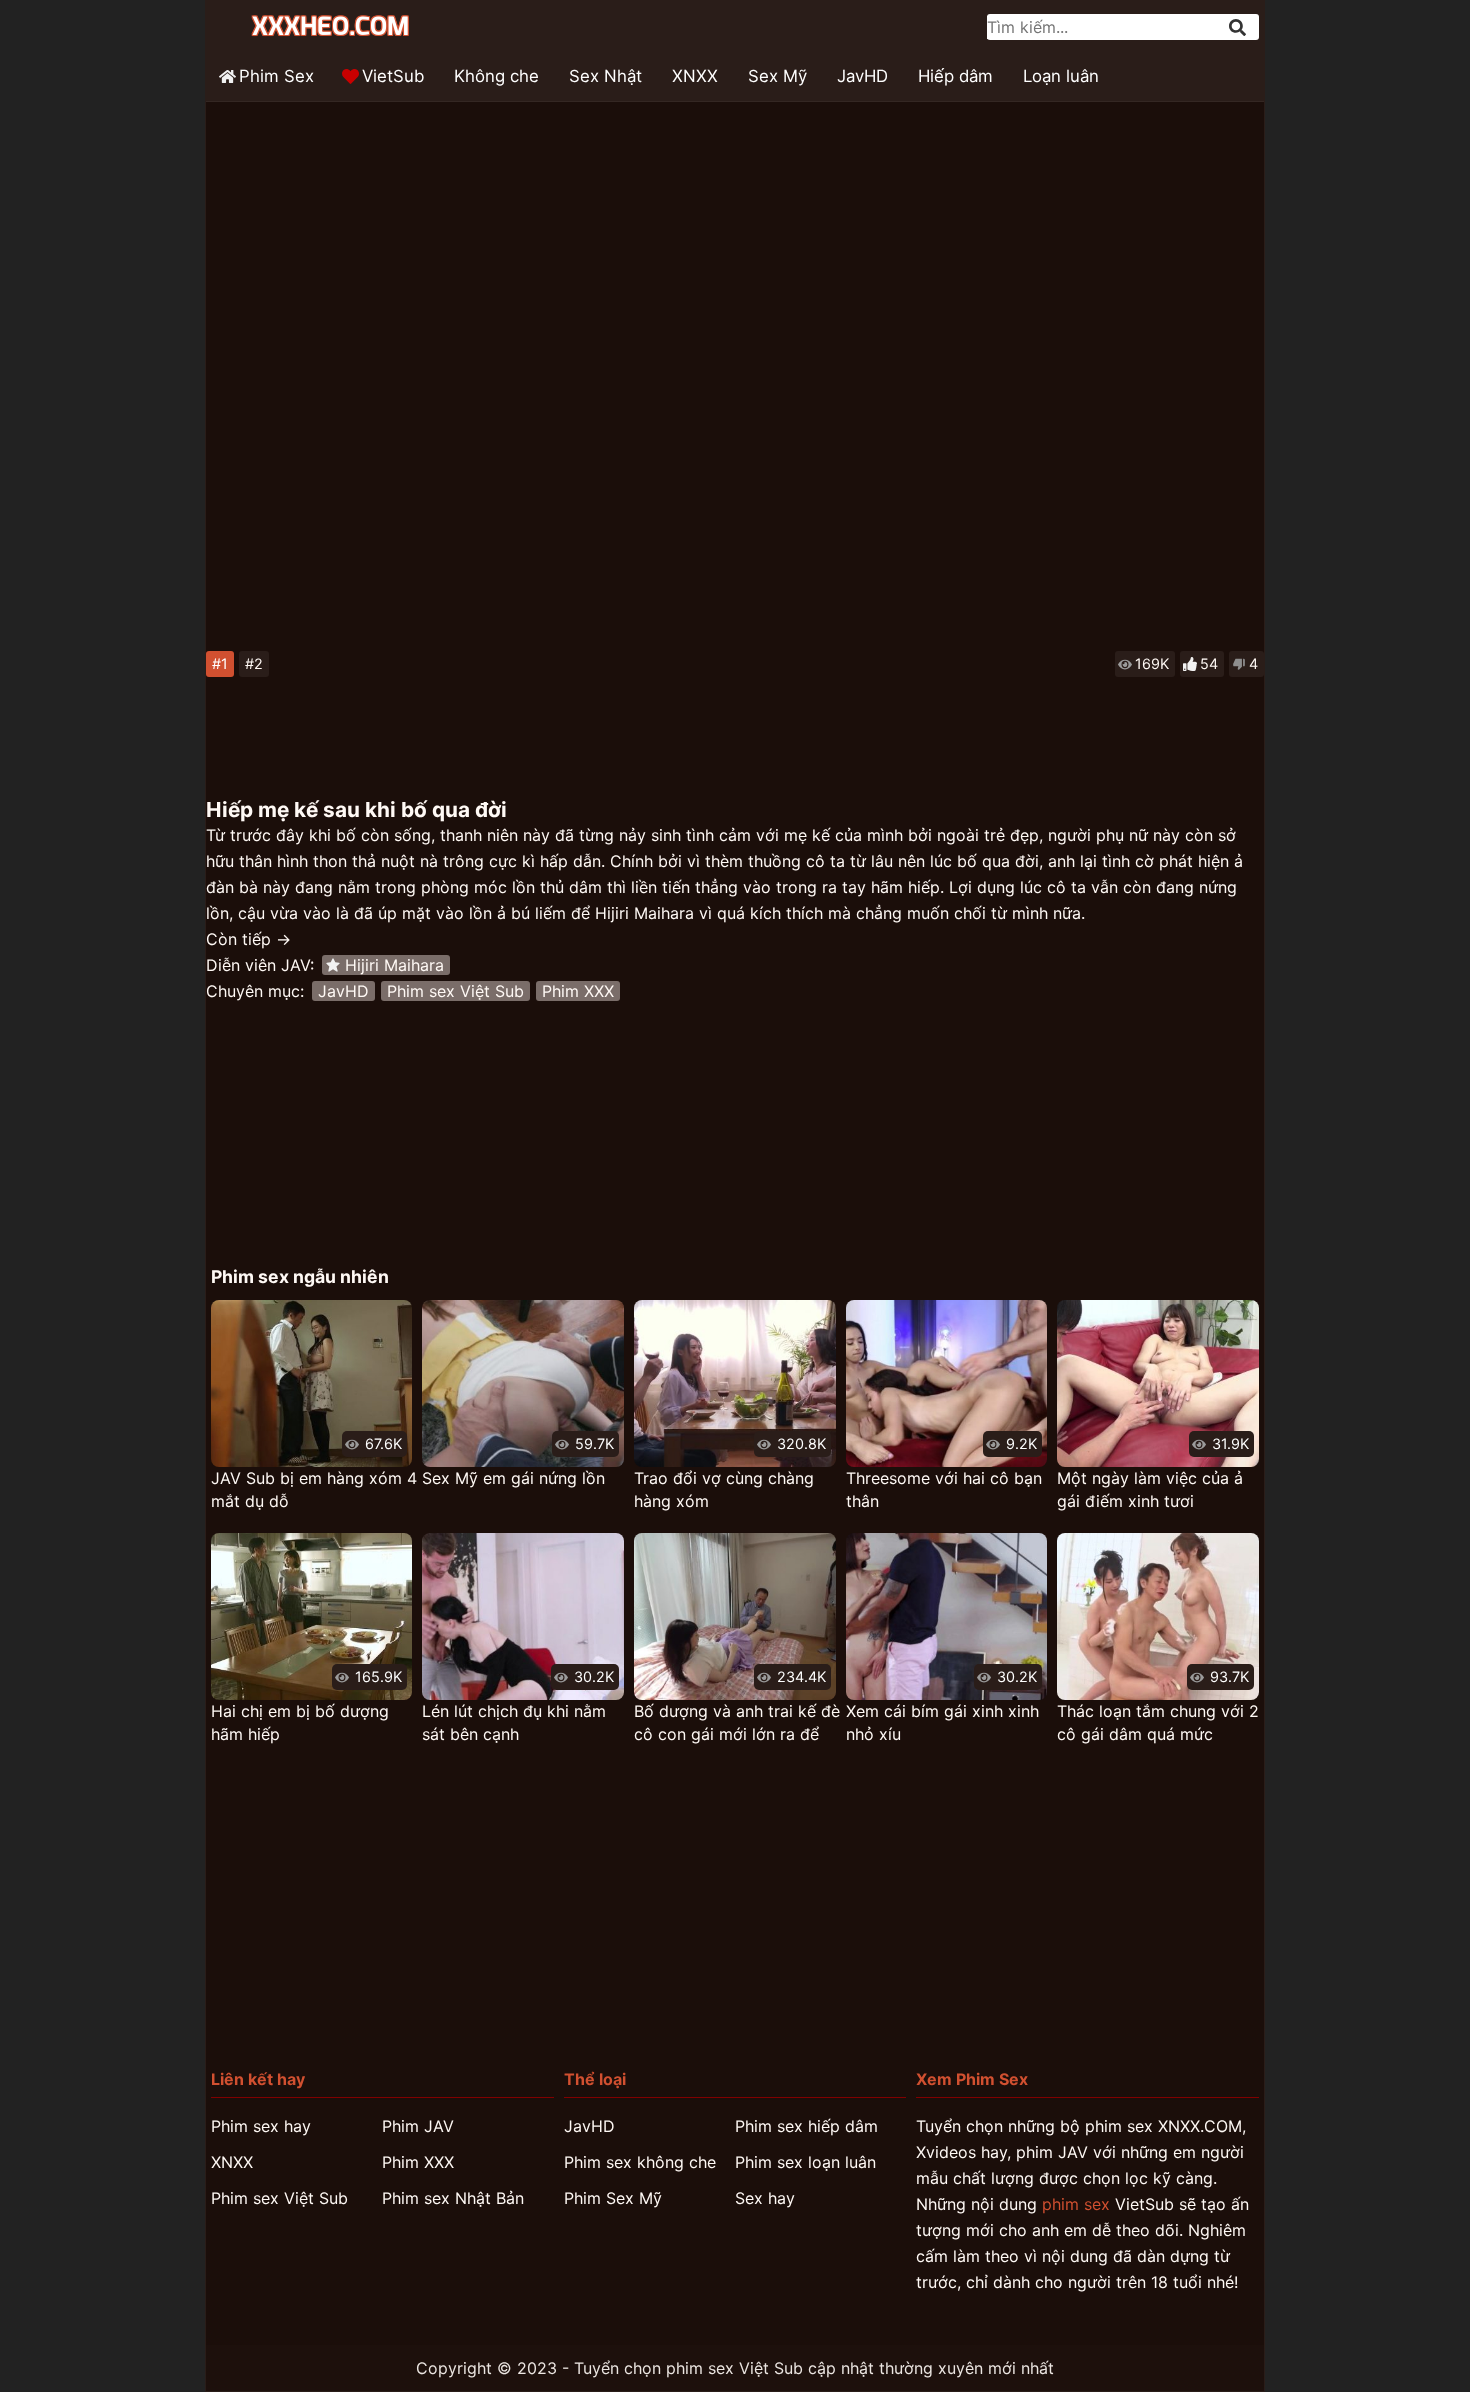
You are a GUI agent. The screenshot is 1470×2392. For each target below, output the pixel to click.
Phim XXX (578, 991)
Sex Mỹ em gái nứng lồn (513, 1478)
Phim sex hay (261, 2126)
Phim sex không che (640, 2162)
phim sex (1076, 2204)
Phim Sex (276, 76)
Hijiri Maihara (394, 965)
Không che (496, 76)
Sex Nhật (605, 76)
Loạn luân (1061, 76)
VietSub (393, 76)
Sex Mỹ (777, 76)
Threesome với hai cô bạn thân (944, 1489)
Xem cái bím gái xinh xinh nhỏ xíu (942, 1722)
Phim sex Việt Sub (455, 991)
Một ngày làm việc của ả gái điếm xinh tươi (1150, 1489)
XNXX (695, 76)
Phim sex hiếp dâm (806, 2126)
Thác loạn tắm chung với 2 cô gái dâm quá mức (1158, 1722)
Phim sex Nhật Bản (453, 2198)
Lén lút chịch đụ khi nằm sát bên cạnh (514, 1722)
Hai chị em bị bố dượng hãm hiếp (300, 1722)
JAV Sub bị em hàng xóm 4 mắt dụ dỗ (314, 1489)
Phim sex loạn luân (805, 2162)
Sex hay (765, 2198)
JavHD (862, 76)
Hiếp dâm (955, 76)
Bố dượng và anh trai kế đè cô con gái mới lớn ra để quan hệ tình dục (737, 1723)
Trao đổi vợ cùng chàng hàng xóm (724, 1489)
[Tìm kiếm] (1239, 27)
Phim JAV (418, 2126)
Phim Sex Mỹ (613, 2198)
